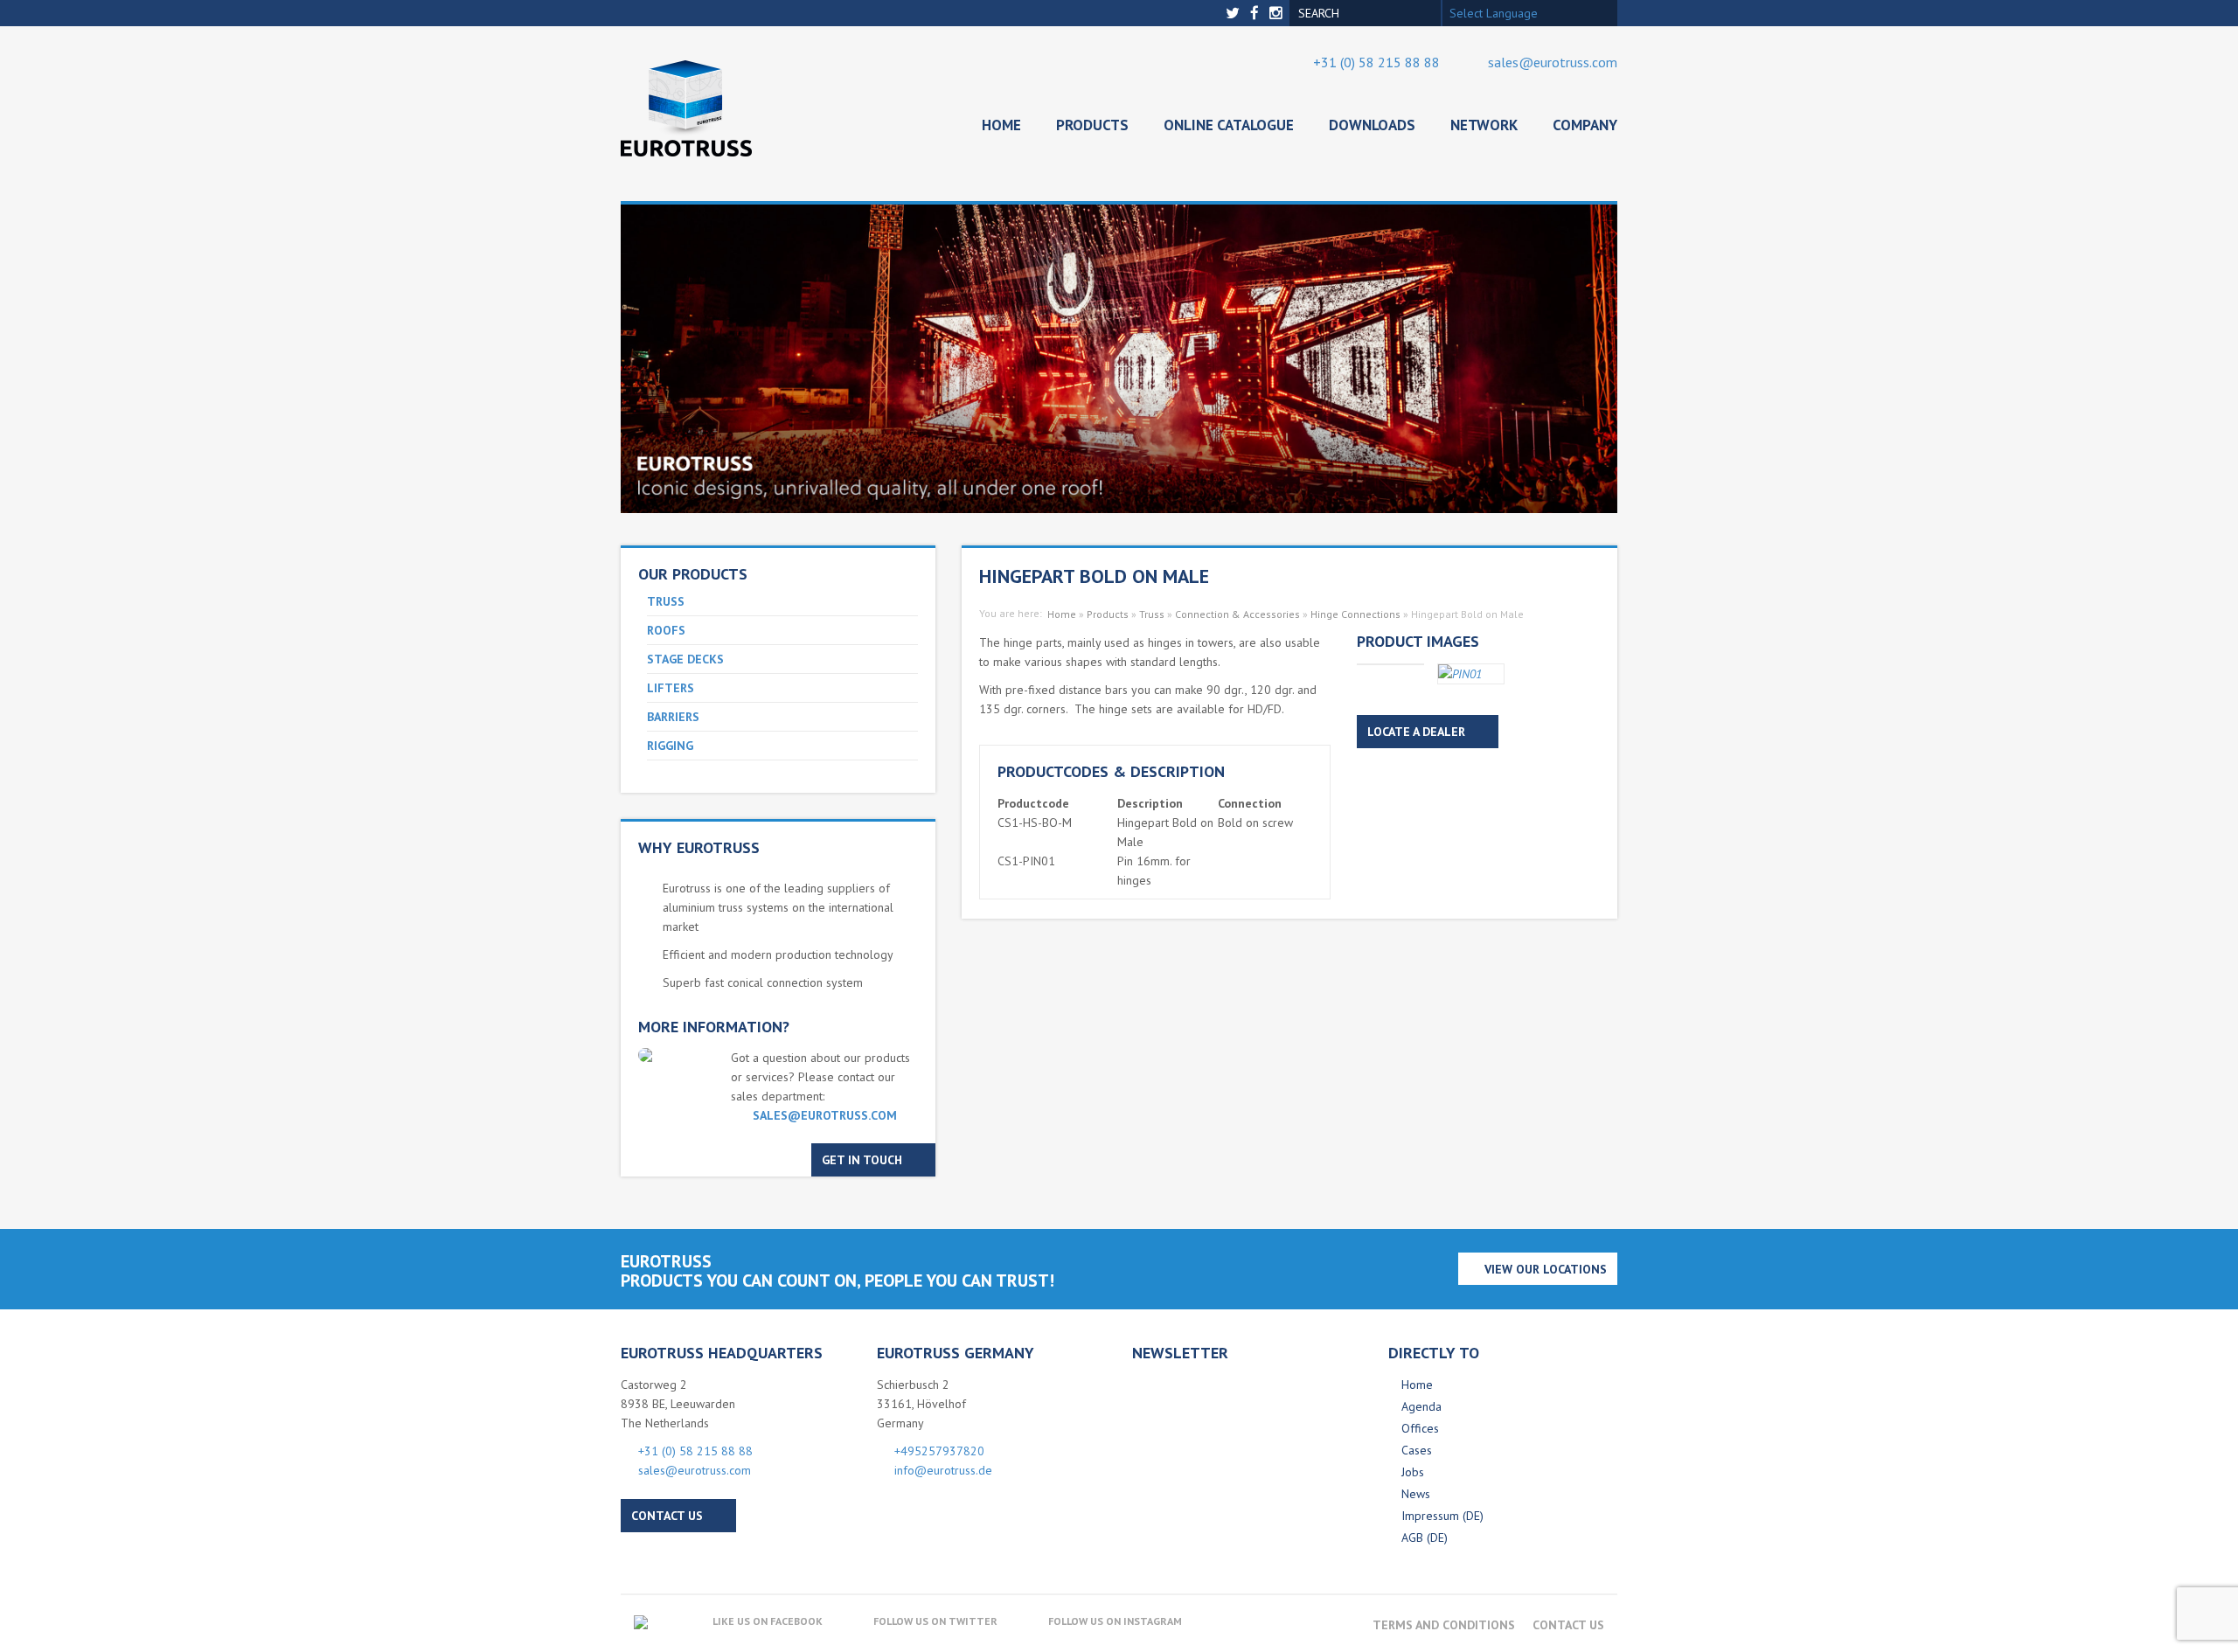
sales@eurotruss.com (1553, 62)
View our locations (1546, 1269)
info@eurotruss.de (943, 1470)
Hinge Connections (1355, 614)
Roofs (666, 630)
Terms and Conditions (1444, 1625)
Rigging (670, 746)
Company (1585, 125)
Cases (1417, 1450)
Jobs (1413, 1472)
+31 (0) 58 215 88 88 (1376, 62)
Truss (666, 601)
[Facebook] (1256, 14)
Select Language (1494, 13)
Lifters (671, 688)
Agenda (1421, 1406)
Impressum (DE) (1442, 1516)
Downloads (1372, 125)
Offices (1420, 1428)
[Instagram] (1278, 14)
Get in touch (862, 1160)
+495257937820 (939, 1451)
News (1416, 1494)
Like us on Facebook (768, 1621)
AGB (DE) (1425, 1537)
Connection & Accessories (1237, 614)
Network (1484, 125)
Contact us (667, 1516)
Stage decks (685, 659)
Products (1092, 125)
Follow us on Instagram (1115, 1621)
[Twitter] (1234, 14)
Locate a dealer (1416, 732)
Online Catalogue (1229, 125)
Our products (693, 574)
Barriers (673, 717)
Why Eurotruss (699, 847)
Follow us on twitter (935, 1621)
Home (1001, 125)
